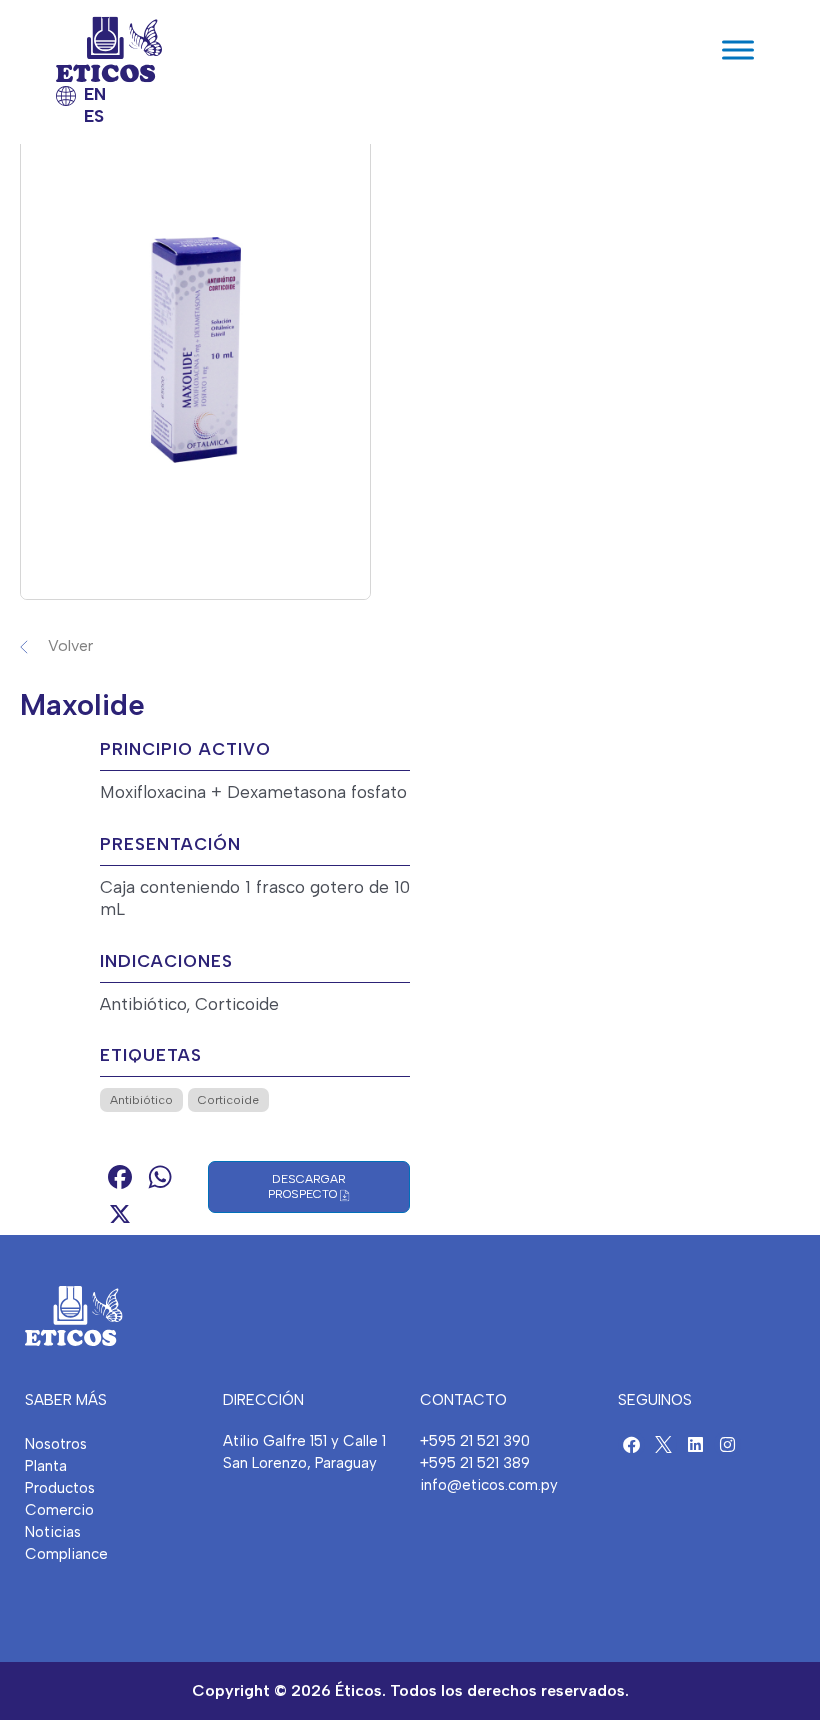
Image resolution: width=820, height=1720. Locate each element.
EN (95, 94)
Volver (70, 645)
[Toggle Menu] (738, 49)
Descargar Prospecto (307, 1186)
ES (94, 116)
